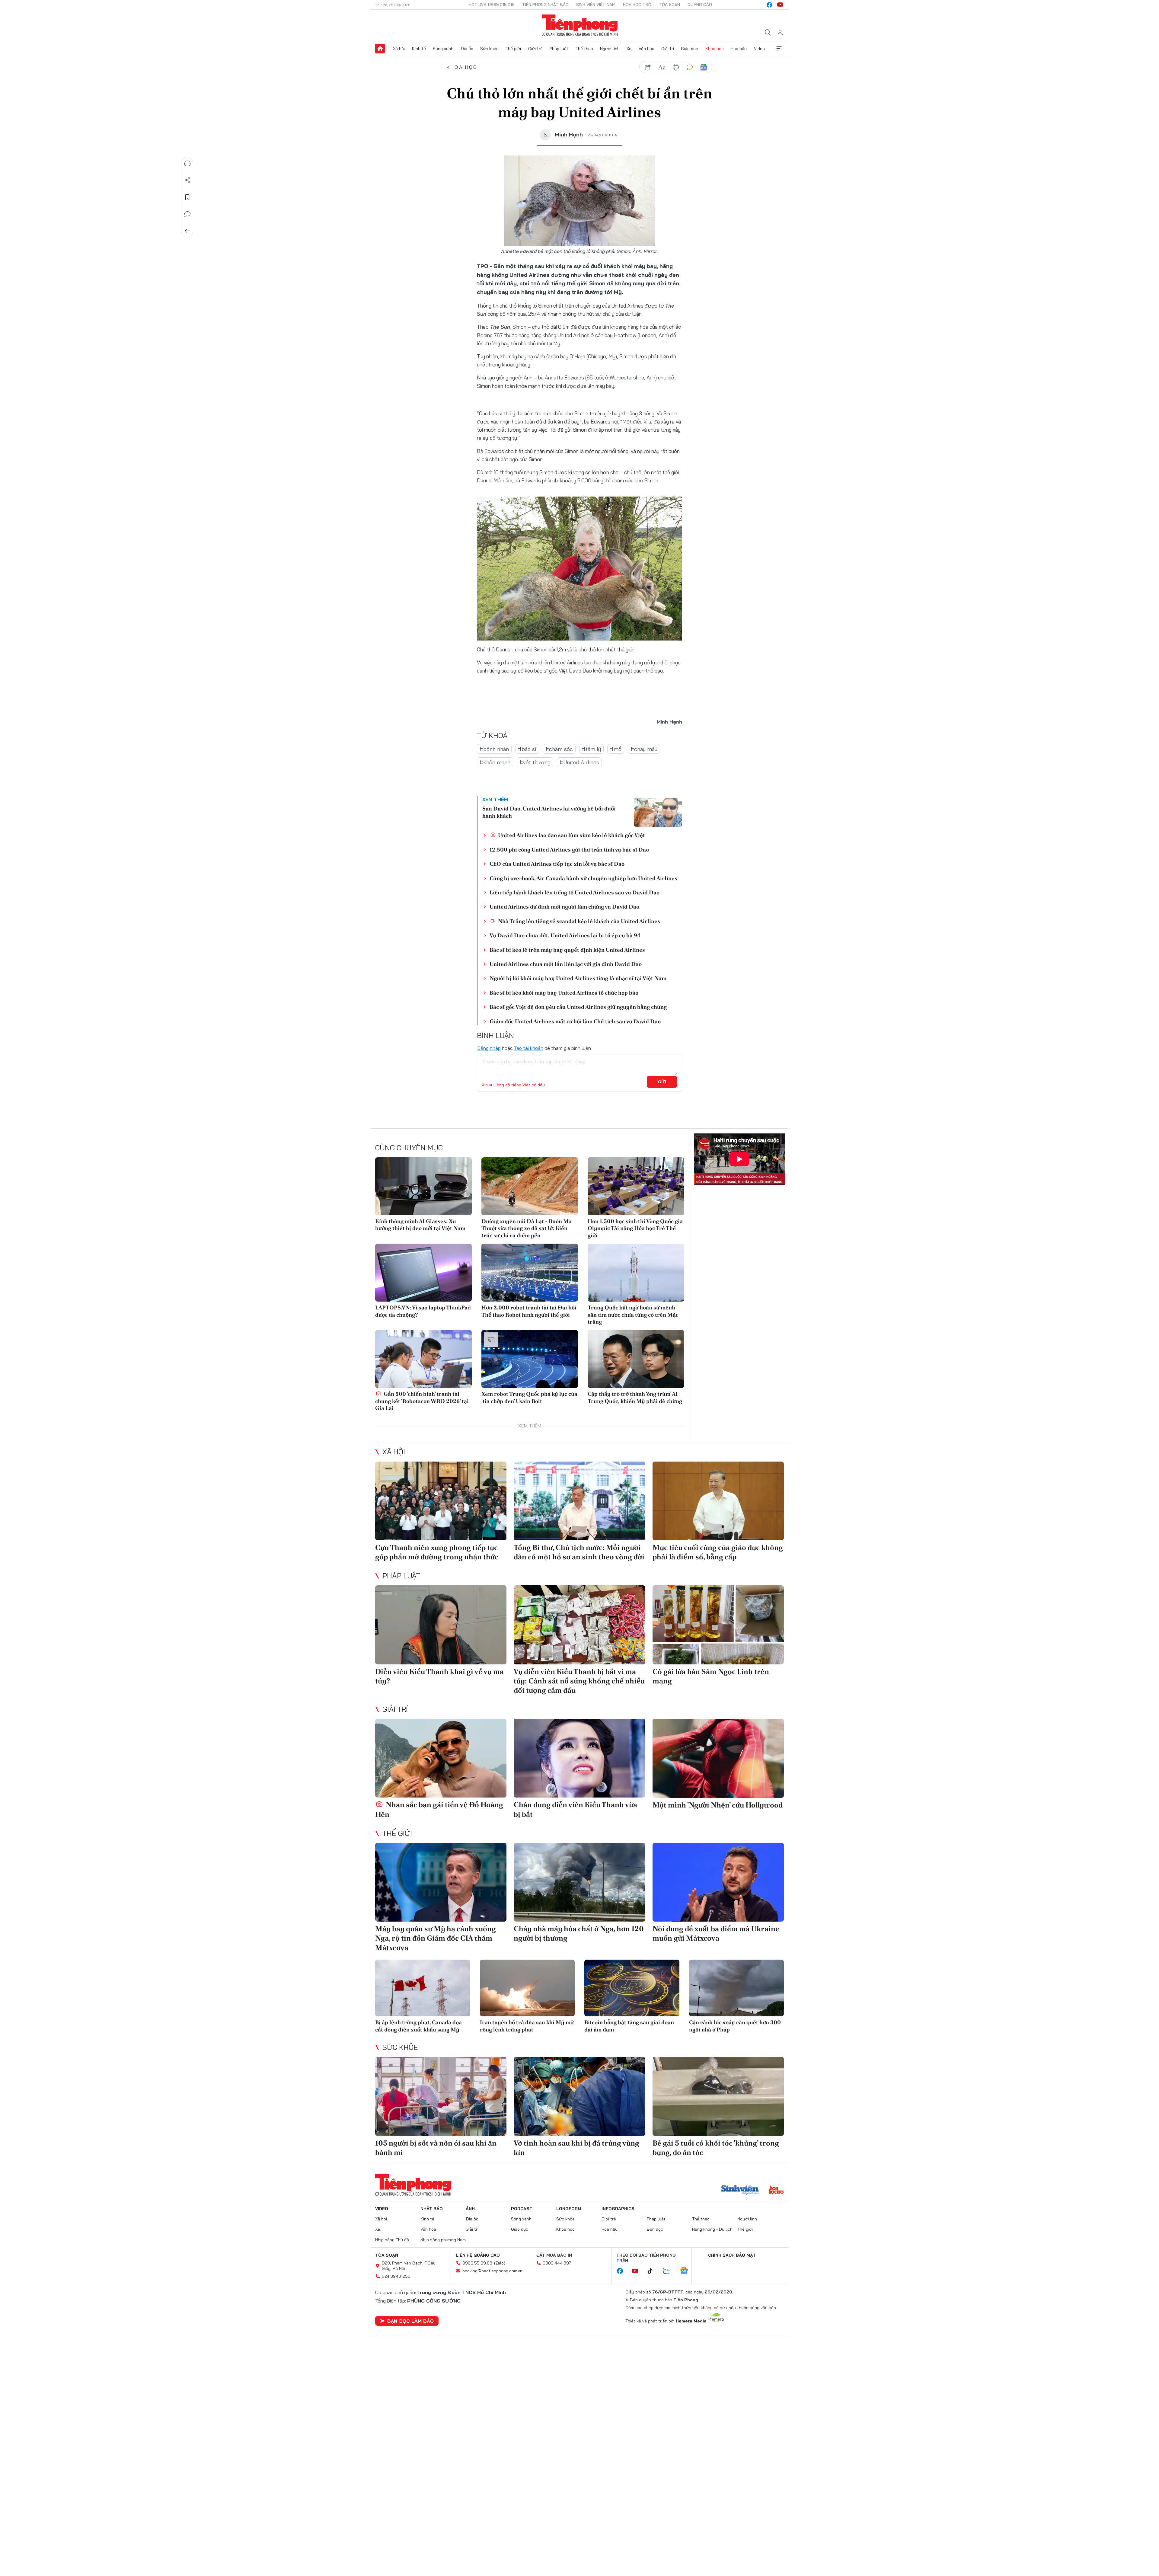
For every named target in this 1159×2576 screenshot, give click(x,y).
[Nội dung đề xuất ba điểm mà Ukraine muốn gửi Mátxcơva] (718, 1882)
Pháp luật (559, 49)
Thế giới (513, 49)
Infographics (618, 2209)
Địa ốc (467, 49)
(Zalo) (500, 2263)
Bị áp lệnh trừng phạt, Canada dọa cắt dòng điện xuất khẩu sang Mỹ (418, 2026)
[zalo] (669, 2271)
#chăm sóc (559, 749)
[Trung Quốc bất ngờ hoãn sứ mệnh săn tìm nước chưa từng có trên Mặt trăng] (636, 1273)
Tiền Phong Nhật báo (545, 5)
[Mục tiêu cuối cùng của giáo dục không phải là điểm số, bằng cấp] (718, 1501)
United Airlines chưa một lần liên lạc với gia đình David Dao (566, 964)
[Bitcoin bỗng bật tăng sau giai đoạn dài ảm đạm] (632, 1988)
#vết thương (535, 762)
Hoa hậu (739, 49)
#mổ (616, 749)
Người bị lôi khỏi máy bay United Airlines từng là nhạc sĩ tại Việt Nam (578, 978)
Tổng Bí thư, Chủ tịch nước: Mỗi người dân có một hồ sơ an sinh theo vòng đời (579, 1552)
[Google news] (687, 2271)
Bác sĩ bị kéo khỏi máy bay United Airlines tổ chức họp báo (564, 993)
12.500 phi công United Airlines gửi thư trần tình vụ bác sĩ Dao (569, 850)
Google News (704, 67)
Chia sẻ (187, 180)
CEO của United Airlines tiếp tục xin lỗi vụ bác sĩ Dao (557, 864)
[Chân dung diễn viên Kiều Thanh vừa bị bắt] (579, 1758)
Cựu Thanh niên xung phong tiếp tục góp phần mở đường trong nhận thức (437, 1552)
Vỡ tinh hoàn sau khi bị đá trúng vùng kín (576, 2148)
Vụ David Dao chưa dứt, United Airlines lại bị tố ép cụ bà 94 (565, 935)
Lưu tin (187, 197)
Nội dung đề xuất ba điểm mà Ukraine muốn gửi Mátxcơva (716, 1933)
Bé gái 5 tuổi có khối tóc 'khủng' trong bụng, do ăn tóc (716, 2148)
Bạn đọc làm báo (410, 2321)
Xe (629, 49)
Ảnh (470, 2209)
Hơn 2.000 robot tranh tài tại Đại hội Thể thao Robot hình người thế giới (529, 1311)
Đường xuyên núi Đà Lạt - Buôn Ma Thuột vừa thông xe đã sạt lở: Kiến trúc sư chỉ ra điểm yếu (527, 1228)
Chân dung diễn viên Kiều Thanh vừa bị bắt (575, 1809)
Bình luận (187, 214)
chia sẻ (648, 67)
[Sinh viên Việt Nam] (740, 2191)
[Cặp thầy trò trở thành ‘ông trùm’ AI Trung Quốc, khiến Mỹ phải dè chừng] (636, 1359)
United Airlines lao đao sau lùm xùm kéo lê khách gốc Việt (571, 835)
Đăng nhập (489, 1048)
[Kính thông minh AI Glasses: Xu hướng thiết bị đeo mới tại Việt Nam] (423, 1186)
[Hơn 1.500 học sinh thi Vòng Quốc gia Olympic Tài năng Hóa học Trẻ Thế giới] (636, 1186)
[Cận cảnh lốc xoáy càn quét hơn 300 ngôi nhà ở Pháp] (737, 1988)
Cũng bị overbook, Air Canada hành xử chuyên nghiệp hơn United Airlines (583, 878)
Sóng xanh (443, 49)
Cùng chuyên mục (409, 1148)
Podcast (522, 2209)
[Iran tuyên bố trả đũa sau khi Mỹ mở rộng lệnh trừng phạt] (527, 1988)
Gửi (662, 1082)
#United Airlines (579, 762)
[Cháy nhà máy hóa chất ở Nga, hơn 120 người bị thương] (579, 1882)
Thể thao (584, 49)
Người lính (610, 49)
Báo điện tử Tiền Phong (580, 25)
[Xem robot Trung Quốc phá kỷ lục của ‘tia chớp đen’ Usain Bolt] (530, 1359)
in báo (676, 67)
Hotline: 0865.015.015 (492, 5)
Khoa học (715, 49)
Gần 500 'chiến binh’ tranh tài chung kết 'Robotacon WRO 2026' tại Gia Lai (422, 1401)
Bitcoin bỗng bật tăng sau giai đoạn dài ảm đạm (629, 2026)
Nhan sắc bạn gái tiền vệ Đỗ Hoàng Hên (439, 1809)
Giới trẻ (535, 49)
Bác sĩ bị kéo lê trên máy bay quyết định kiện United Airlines (567, 950)
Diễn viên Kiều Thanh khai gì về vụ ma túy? (439, 1676)
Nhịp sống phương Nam (443, 2240)
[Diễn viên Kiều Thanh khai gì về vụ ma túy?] (441, 1625)
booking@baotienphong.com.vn (492, 2271)
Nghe (187, 163)
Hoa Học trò (637, 5)
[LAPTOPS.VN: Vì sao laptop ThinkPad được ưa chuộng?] (423, 1273)
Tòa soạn (669, 5)
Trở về (187, 231)
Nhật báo (432, 2209)
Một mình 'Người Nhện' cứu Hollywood (718, 1805)
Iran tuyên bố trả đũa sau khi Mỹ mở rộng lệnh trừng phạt (527, 2026)
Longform (569, 2209)
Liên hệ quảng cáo (478, 2255)
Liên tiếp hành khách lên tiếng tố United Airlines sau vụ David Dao (575, 892)
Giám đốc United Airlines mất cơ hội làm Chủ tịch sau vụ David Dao (575, 1021)
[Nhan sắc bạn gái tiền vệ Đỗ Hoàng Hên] (441, 1758)
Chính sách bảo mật (732, 2255)
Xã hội (399, 49)
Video (759, 49)
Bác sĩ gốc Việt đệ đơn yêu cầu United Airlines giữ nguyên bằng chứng (578, 1007)
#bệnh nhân (494, 749)
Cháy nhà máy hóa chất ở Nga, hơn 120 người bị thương (579, 1933)
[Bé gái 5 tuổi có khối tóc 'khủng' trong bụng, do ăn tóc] (718, 2096)
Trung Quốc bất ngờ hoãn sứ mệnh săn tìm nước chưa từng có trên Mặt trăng (633, 1315)
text (662, 67)
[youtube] (780, 5)
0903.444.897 (557, 2263)
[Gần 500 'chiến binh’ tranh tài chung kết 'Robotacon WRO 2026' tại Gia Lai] (423, 1359)
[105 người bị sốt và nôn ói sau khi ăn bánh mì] (441, 2096)
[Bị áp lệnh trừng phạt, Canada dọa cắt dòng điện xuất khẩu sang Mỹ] (423, 1988)
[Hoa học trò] (776, 2191)
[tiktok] (653, 2271)
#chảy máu (644, 749)
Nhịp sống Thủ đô (392, 2240)
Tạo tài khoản (529, 1048)
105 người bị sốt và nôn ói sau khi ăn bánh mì (436, 2148)
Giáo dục (690, 49)
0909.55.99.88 (477, 2263)
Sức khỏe (489, 49)
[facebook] (769, 5)
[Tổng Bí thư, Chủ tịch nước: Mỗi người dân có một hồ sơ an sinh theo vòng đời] (579, 1501)
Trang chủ (380, 49)
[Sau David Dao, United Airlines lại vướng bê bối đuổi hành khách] (658, 812)
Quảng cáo (700, 5)
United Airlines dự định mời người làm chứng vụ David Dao (564, 907)
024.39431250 (396, 2276)
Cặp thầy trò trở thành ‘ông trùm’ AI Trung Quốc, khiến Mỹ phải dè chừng (635, 1397)
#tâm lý (591, 749)
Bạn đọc (655, 2229)
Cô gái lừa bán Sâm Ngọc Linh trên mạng (711, 1676)
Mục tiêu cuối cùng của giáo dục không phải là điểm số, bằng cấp (718, 1552)
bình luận (690, 67)
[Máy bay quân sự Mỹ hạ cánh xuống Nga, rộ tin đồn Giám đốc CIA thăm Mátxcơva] (441, 1882)
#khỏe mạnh (495, 762)
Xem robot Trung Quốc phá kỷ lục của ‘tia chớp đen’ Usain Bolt (529, 1397)
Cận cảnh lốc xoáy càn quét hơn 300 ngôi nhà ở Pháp (735, 2026)
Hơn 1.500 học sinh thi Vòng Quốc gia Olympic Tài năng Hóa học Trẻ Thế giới (635, 1228)
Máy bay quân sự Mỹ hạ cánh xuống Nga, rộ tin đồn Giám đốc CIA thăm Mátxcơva (436, 1938)
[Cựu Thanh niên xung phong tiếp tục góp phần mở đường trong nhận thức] (441, 1501)
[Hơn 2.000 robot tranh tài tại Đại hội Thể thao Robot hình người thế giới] (530, 1273)
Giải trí (668, 49)
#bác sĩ (527, 749)
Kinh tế (419, 49)
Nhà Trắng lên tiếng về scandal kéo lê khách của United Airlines (578, 921)
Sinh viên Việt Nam (596, 5)
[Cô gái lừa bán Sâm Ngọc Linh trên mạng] (718, 1625)
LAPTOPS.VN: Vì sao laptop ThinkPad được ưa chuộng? (423, 1311)
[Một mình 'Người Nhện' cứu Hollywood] (718, 1758)
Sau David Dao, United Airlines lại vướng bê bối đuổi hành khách (549, 812)
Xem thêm (779, 49)
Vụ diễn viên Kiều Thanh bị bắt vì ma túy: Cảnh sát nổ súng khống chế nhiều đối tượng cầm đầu (579, 1681)
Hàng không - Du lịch (712, 2229)
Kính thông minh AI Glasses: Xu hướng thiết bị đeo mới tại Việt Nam (420, 1225)
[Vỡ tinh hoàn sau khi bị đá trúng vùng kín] (579, 2096)
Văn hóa (647, 49)
